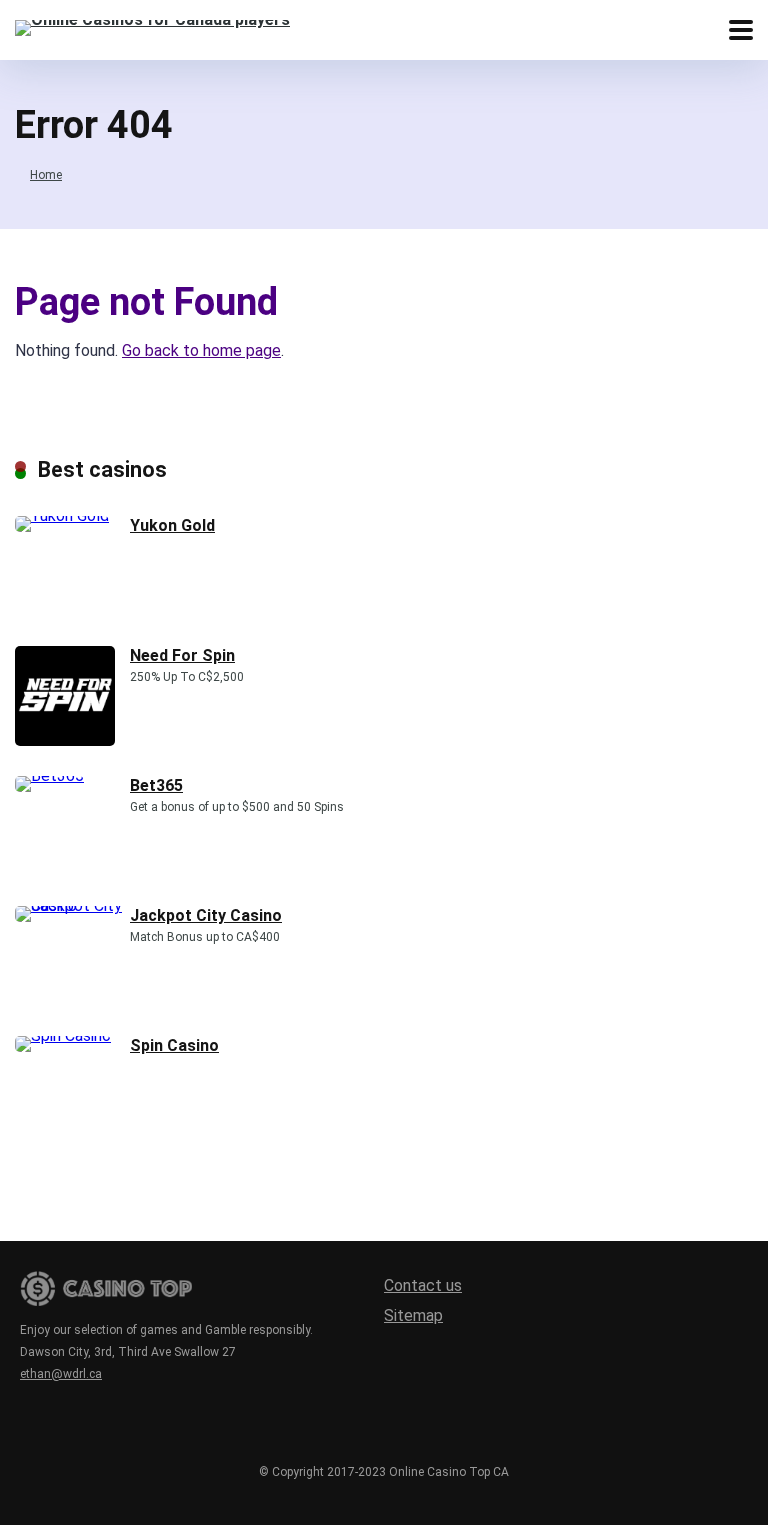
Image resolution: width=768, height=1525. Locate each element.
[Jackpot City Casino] (72, 905)
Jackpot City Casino (206, 915)
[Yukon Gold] (62, 515)
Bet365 (156, 785)
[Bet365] (49, 775)
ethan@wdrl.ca (61, 1374)
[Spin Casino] (63, 1035)
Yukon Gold (172, 525)
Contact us (423, 1285)
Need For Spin (182, 655)
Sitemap (413, 1315)
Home (46, 175)
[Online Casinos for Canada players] (152, 25)
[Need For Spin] (65, 740)
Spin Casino (174, 1045)
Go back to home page (201, 350)
